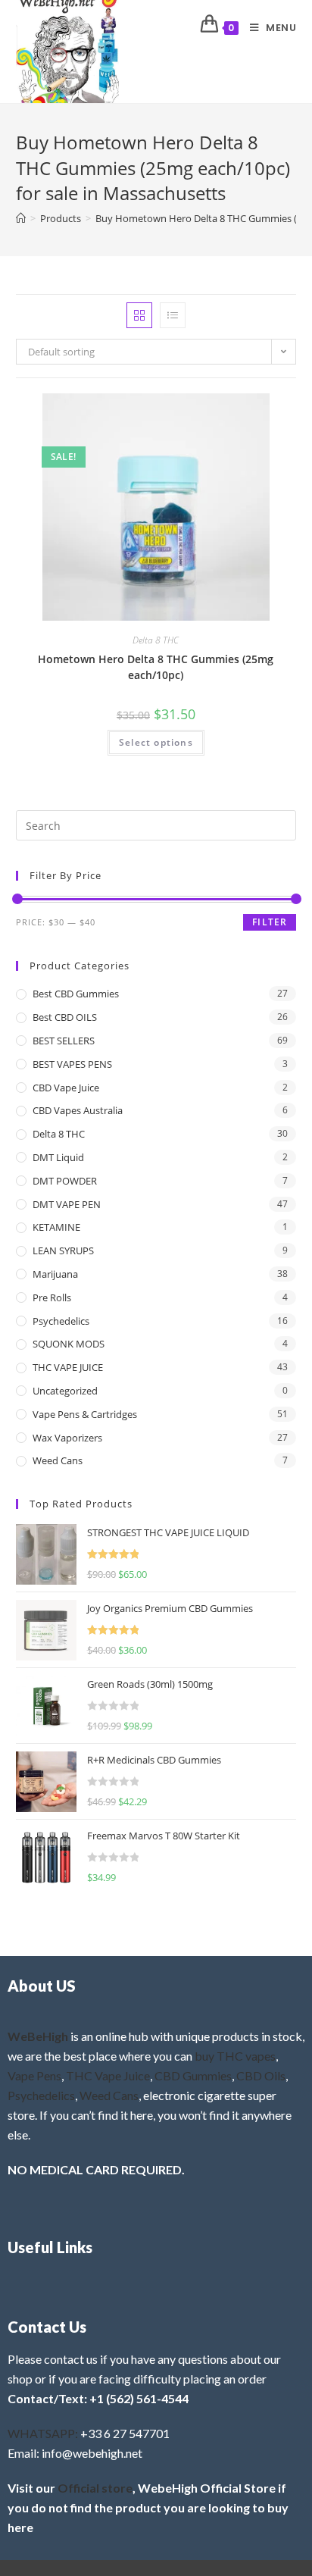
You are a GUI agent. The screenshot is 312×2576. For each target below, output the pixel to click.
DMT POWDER (65, 1181)
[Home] (21, 218)
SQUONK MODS (69, 1344)
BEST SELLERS (64, 1041)
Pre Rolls (52, 1297)
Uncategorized (65, 1391)
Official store (95, 2488)
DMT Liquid (58, 1157)
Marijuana (55, 1274)
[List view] (173, 315)
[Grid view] (139, 315)
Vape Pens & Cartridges (85, 1414)
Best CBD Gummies (76, 994)
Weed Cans (58, 1460)
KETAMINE (56, 1227)
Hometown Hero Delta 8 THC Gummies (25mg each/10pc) (156, 667)
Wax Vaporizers (67, 1438)
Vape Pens (34, 2075)
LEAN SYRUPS (63, 1250)
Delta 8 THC (156, 640)
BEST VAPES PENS (72, 1064)
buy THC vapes (235, 2056)
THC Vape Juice (108, 2075)
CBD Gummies (193, 2075)
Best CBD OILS (65, 1017)
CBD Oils (261, 2075)
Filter (270, 922)
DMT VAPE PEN (67, 1204)
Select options (156, 742)
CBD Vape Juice (66, 1088)
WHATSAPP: (43, 2433)
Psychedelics (61, 1321)
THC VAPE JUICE (68, 1367)
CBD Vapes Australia (78, 1110)
